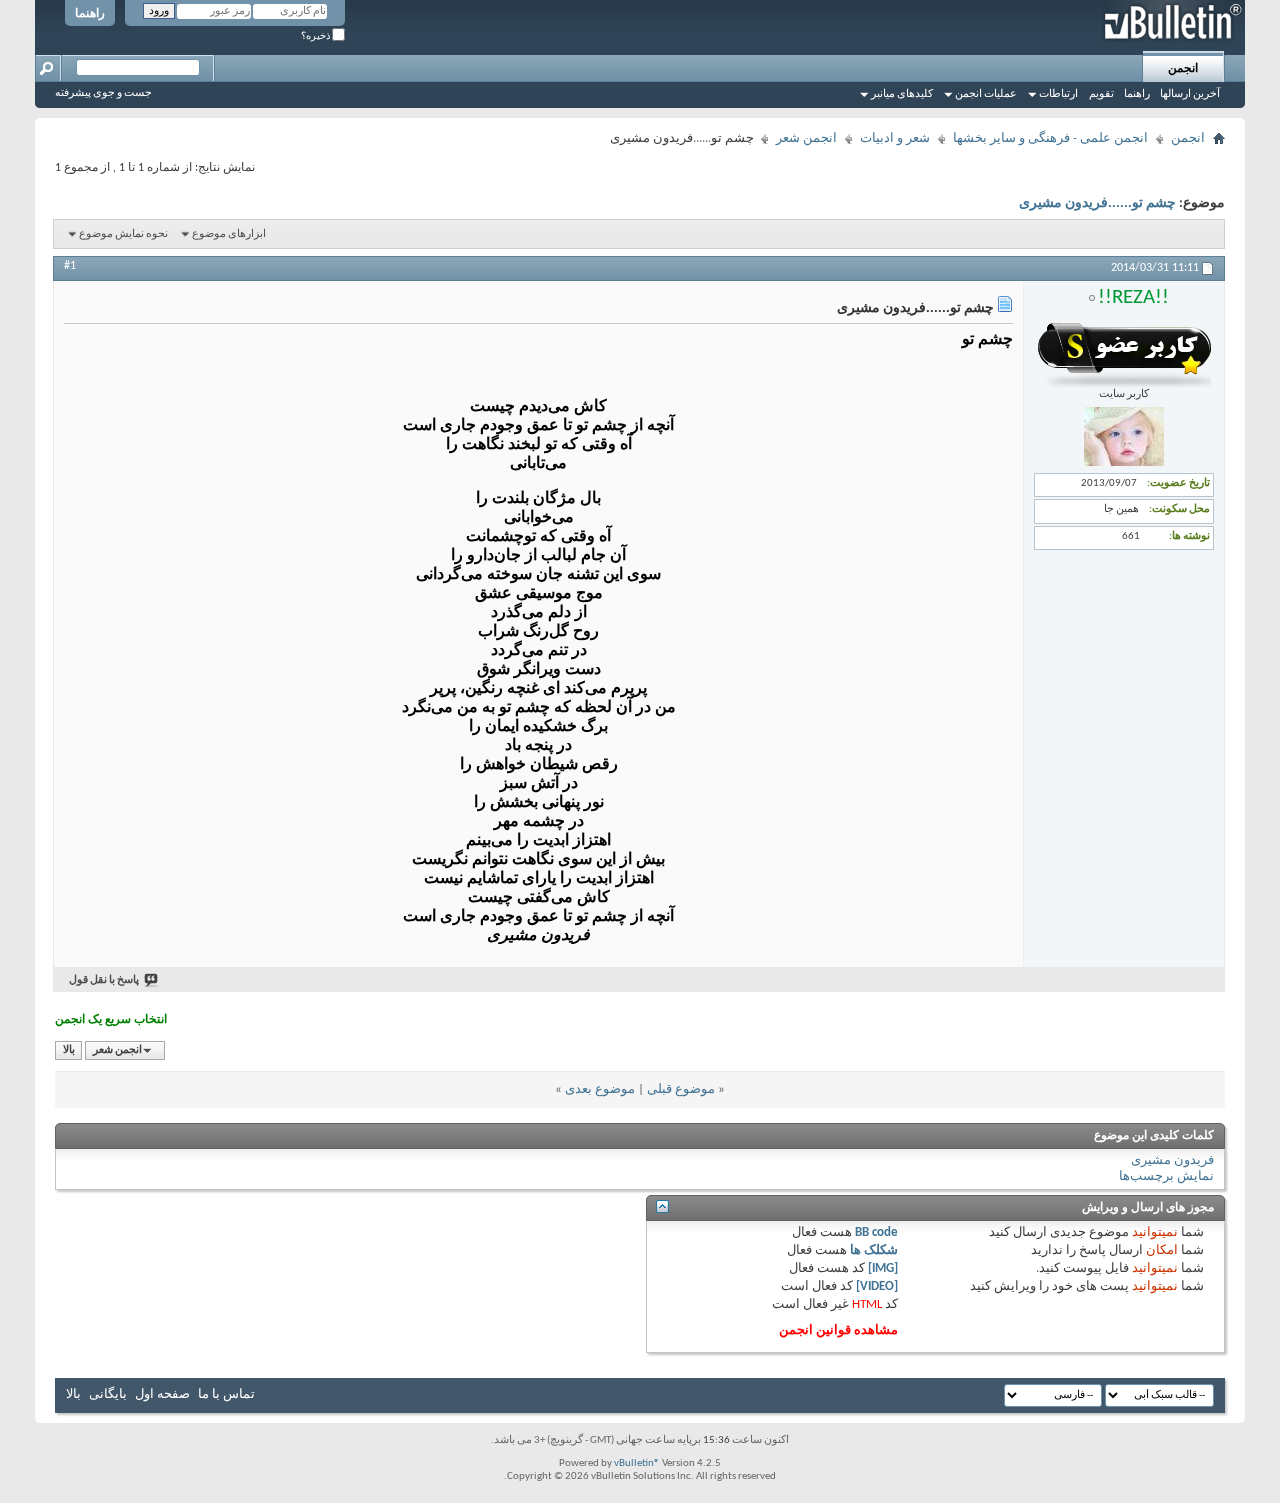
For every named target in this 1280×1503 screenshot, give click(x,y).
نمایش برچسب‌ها (1166, 1176)
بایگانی (108, 1394)
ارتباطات (1058, 94)
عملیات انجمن (986, 94)
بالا (69, 1050)
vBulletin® (637, 1463)
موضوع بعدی (600, 1089)
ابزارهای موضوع (229, 234)
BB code (876, 1232)
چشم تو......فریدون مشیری (1097, 203)
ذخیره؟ (316, 36)
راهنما (90, 14)
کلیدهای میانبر (902, 94)
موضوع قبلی (681, 1089)
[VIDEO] (877, 1286)
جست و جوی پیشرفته (103, 93)
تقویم (1101, 94)
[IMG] (883, 1268)
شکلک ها (874, 1250)
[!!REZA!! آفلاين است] (1124, 463)
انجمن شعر (806, 138)
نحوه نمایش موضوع (123, 234)
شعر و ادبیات (895, 138)
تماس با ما (226, 1394)
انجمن (1183, 69)
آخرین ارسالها (1190, 94)
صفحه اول (162, 1394)
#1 (70, 266)
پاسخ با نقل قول (104, 980)
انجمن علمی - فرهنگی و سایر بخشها (1050, 138)
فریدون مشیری (1172, 1160)
